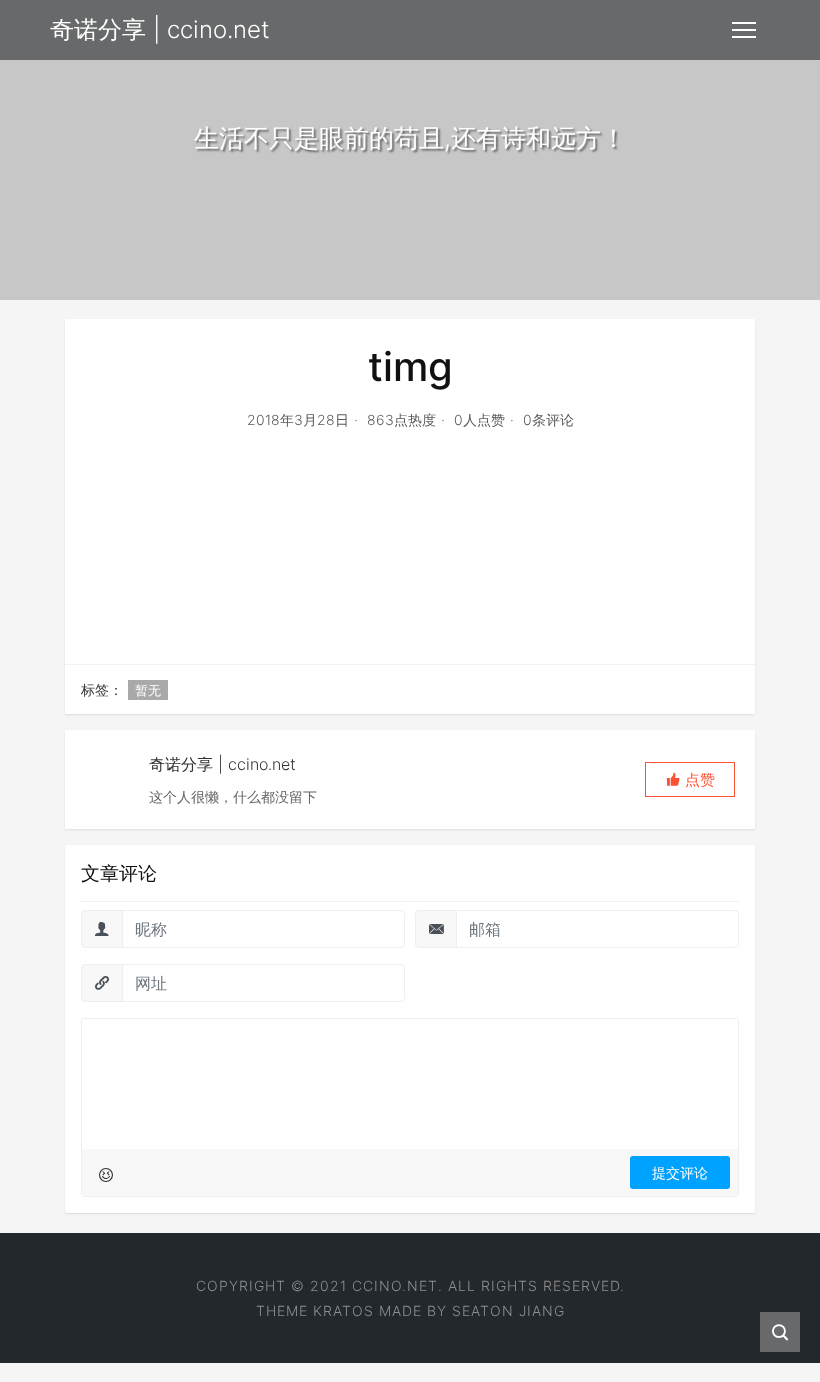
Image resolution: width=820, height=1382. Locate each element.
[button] (690, 779)
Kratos (343, 1310)
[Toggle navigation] (744, 30)
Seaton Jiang (508, 1310)
